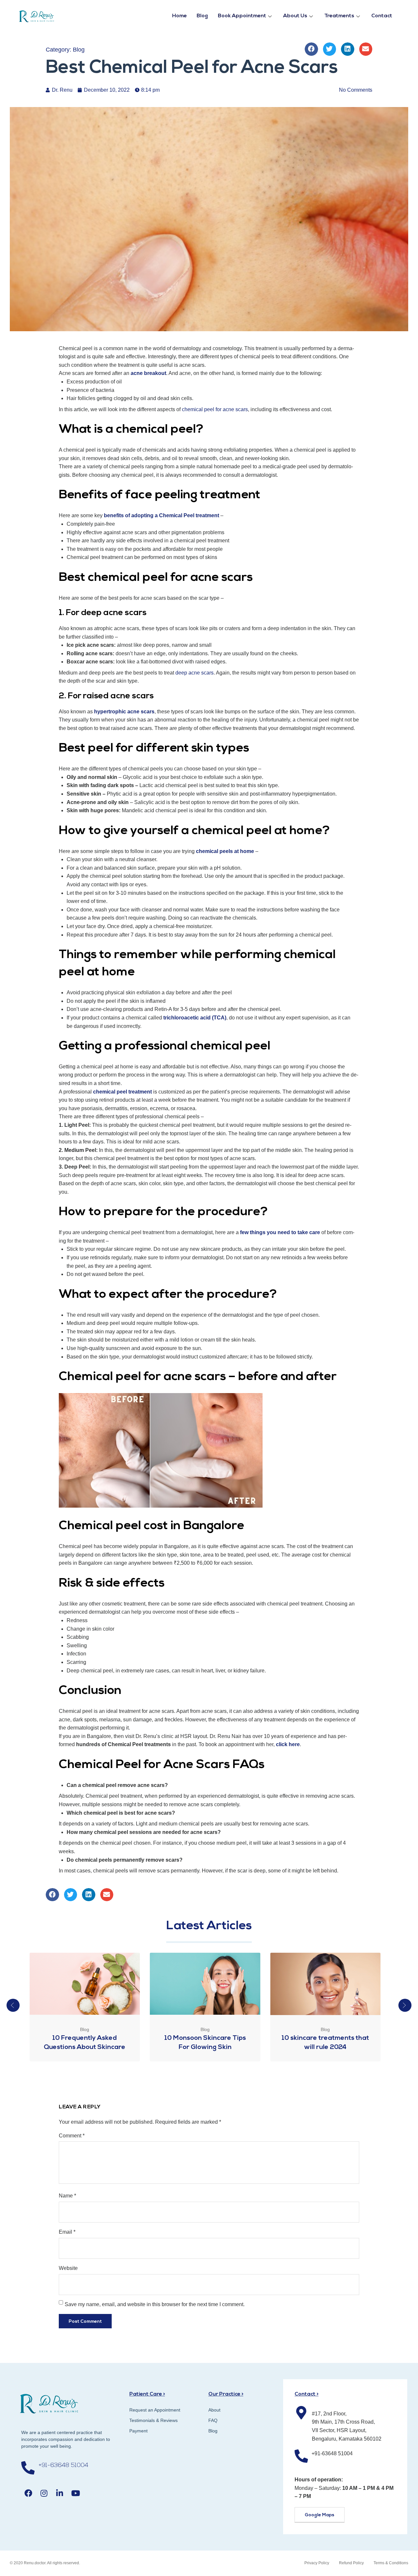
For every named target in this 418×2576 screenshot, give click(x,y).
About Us (295, 16)
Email (67, 2232)
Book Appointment (242, 16)
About (214, 2410)
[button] (311, 49)
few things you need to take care (280, 1232)
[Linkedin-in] (60, 2493)
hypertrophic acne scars (124, 712)
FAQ (213, 2420)
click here (288, 1744)
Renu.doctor (35, 2563)
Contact (382, 16)
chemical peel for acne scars (215, 409)
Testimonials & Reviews (153, 2420)
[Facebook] (28, 2493)
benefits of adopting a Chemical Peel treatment (161, 515)
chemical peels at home (225, 851)
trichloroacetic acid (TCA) (195, 1018)
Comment (72, 2136)
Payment (138, 2431)
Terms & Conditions (391, 2563)
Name (67, 2196)
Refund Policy (351, 2563)
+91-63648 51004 (63, 2466)
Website (68, 2268)
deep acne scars (194, 673)
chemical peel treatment (122, 1092)
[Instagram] (44, 2493)
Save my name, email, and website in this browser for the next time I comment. (155, 2304)
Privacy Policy (317, 2563)
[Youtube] (76, 2493)
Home (179, 16)
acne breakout (148, 373)
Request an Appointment (155, 2410)
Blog (202, 16)
